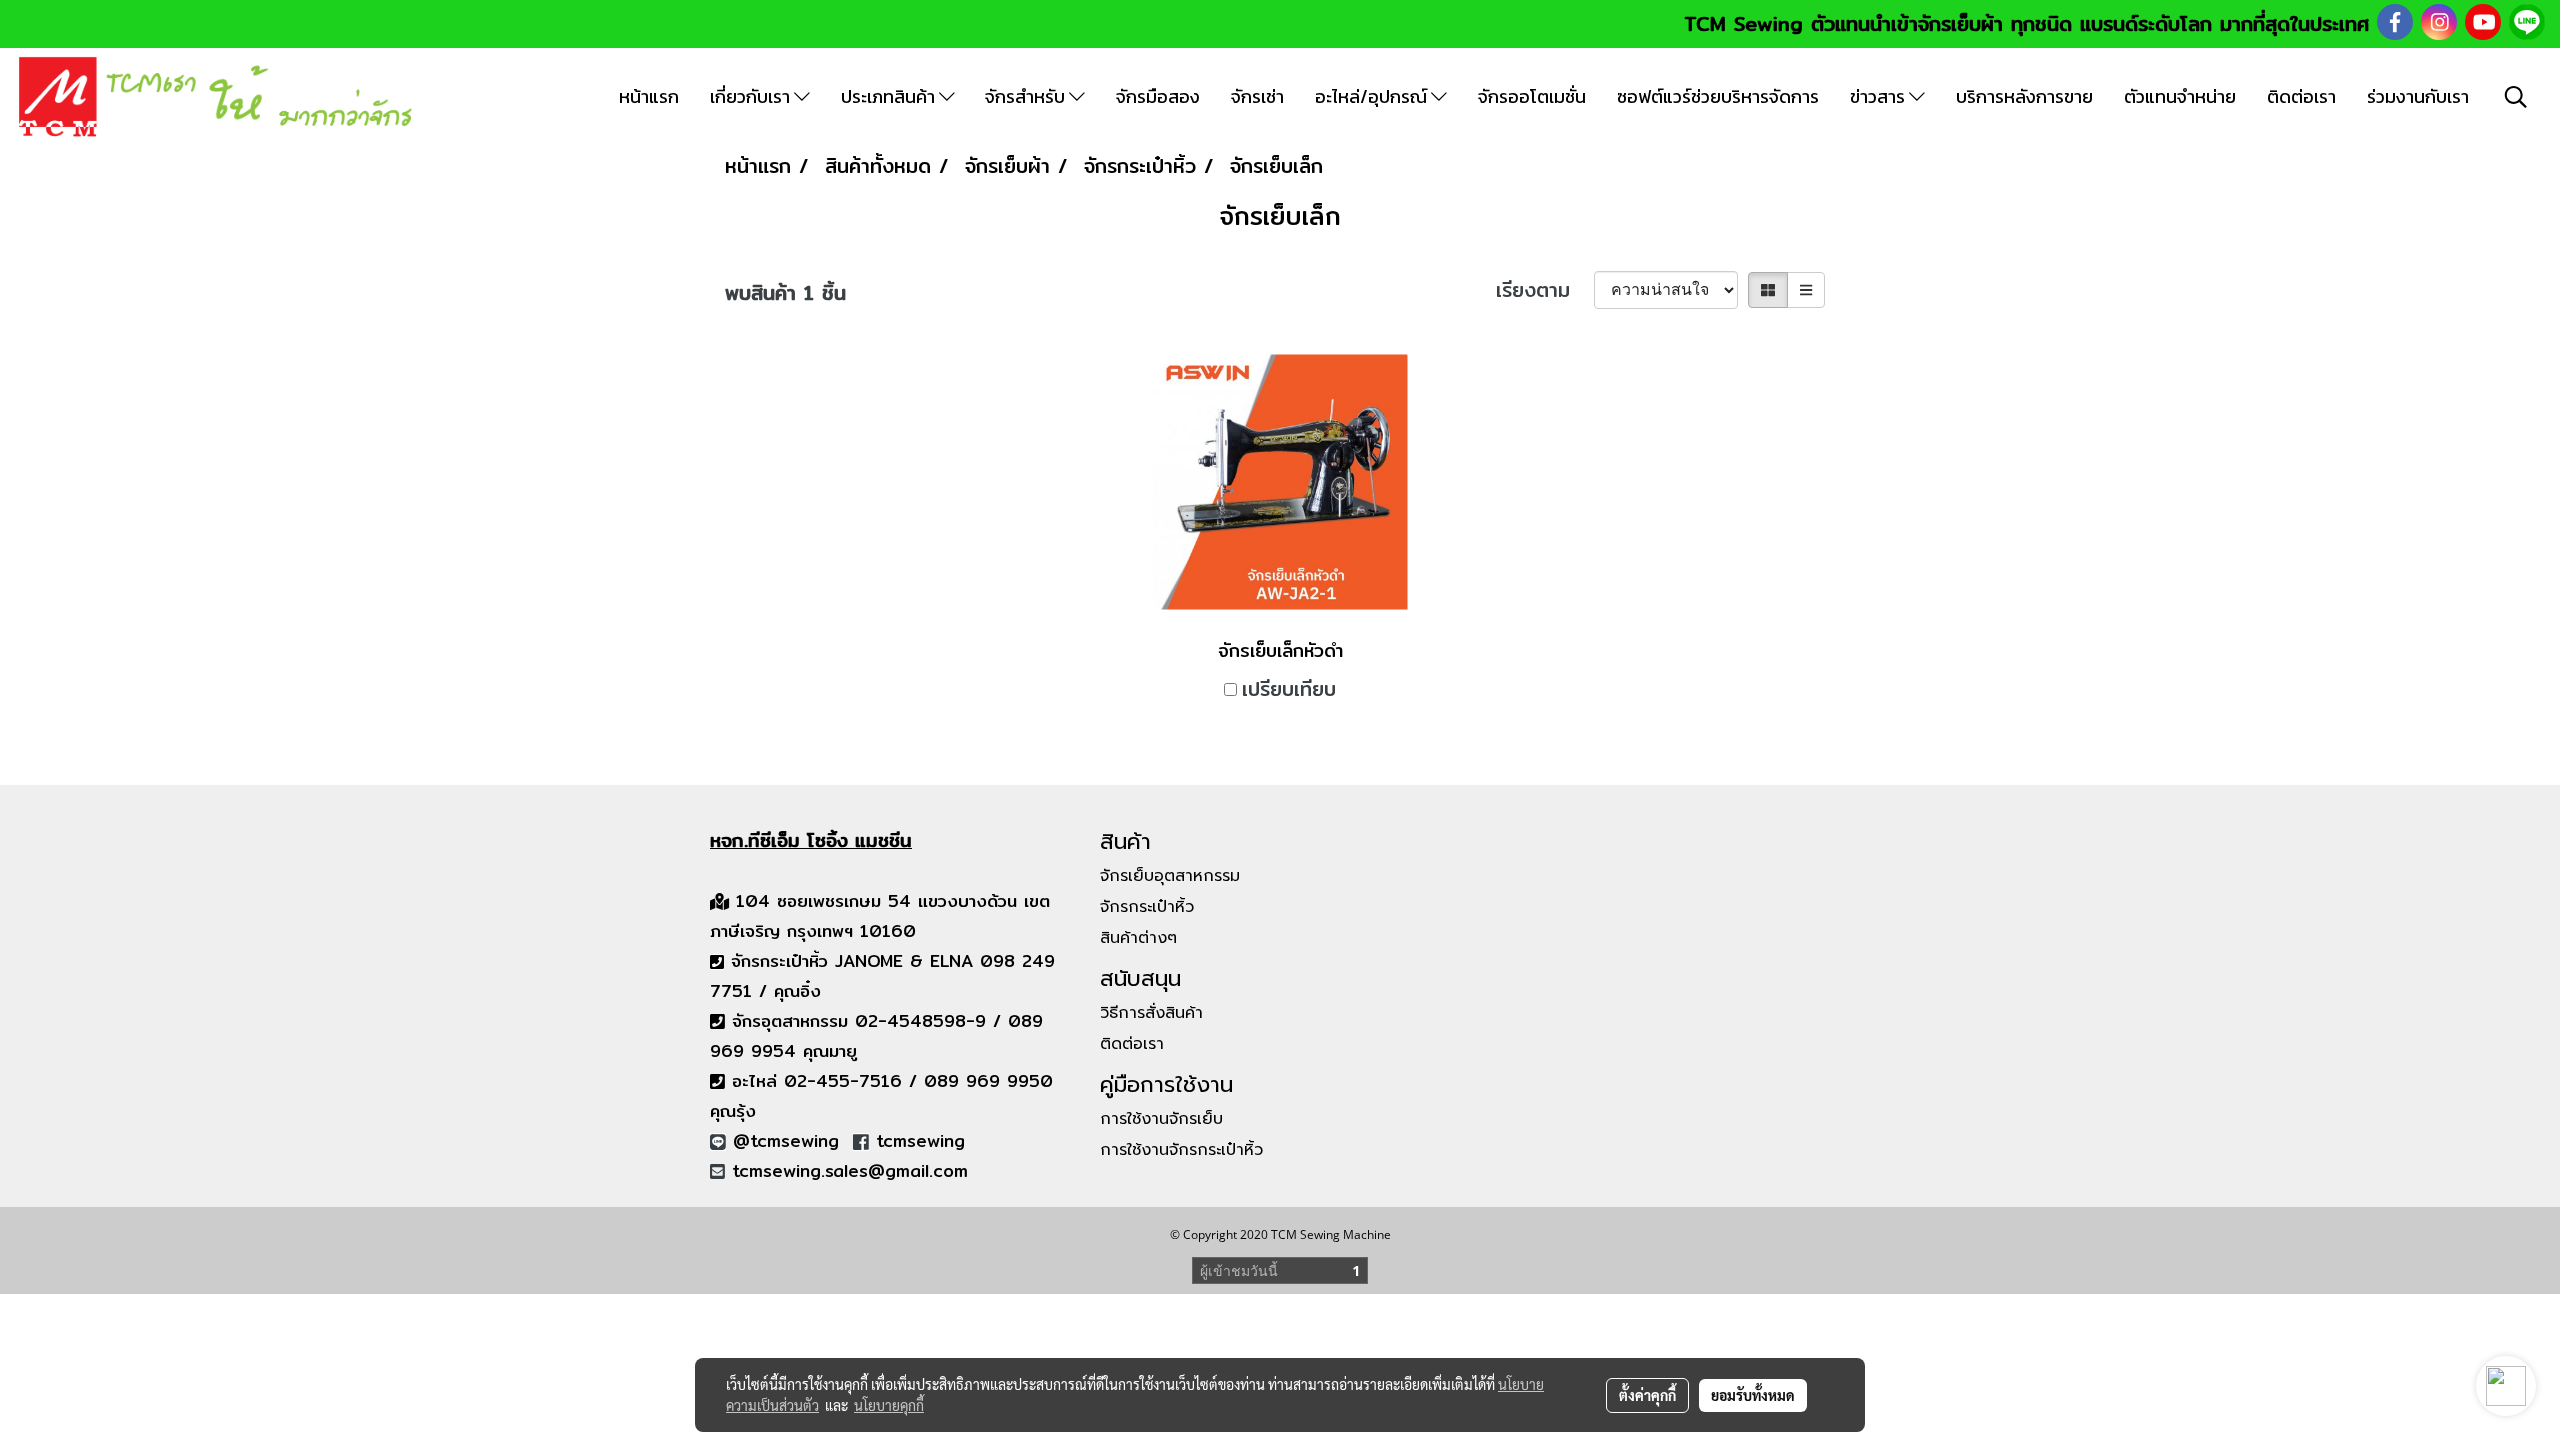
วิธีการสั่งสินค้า (1151, 1013)
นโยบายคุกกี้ (889, 1405)
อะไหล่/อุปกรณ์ (1373, 96)
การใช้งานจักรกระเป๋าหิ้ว (1181, 1150)
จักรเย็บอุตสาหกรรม (1170, 876)
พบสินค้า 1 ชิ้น (785, 293)
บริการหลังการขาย (2024, 96)
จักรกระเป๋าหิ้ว (1147, 907)
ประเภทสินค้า (890, 96)
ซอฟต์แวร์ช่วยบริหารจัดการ (1718, 96)
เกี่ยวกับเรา (752, 96)
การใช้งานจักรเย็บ (1161, 1119)
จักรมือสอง (1158, 96)
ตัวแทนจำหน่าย (2180, 96)
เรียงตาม (1545, 290)
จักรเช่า (1257, 96)
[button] (2516, 97)
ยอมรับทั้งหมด (1753, 1395)
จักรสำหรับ (1027, 96)
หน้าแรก (649, 96)
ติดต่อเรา (2301, 96)
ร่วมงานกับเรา (2418, 96)
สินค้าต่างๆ (1138, 938)
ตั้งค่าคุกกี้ (1647, 1395)
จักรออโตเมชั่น (1532, 96)
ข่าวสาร (1879, 96)
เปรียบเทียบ (1289, 689)
